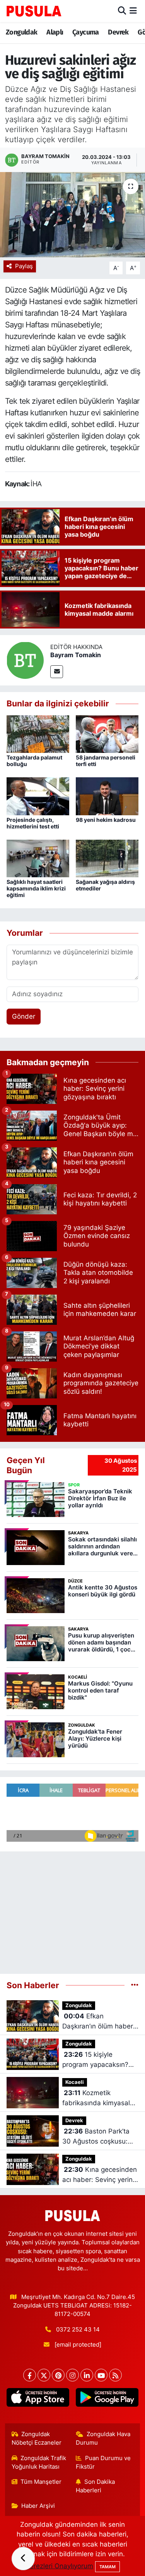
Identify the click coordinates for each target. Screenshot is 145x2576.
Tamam (107, 2567)
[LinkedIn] (87, 2375)
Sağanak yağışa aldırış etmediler (105, 885)
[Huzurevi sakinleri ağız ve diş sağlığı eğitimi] (72, 215)
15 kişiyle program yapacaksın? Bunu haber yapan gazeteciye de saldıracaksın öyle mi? (96, 2060)
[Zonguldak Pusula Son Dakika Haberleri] (34, 11)
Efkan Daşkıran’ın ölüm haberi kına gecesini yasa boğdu (98, 2022)
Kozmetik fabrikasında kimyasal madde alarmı (96, 2098)
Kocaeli (75, 2082)
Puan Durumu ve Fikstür (103, 2462)
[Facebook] (30, 2375)
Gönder (24, 1016)
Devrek (118, 32)
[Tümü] (135, 1985)
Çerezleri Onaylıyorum (59, 2566)
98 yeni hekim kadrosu (106, 820)
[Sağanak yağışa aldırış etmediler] (107, 858)
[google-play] (107, 2399)
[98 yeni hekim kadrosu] (107, 796)
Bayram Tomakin (76, 655)
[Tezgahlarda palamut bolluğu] (38, 734)
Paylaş (24, 266)
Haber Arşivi (38, 2506)
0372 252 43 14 (78, 2330)
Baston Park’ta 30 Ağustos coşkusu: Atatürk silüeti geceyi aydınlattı (96, 2137)
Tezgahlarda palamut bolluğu (34, 761)
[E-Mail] (57, 672)
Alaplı (55, 32)
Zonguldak (22, 32)
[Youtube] (101, 2375)
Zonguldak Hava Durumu (103, 2438)
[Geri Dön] (23, 2559)
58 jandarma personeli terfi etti (106, 761)
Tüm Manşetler (41, 2482)
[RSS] (115, 2375)
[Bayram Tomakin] (25, 660)
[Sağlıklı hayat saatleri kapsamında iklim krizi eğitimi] (38, 858)
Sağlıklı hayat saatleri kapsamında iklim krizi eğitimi (36, 888)
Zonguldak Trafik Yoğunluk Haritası (39, 2462)
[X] (44, 2375)
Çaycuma (86, 32)
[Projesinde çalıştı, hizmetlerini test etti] (38, 796)
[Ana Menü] (133, 11)
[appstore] (38, 2399)
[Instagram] (72, 2375)
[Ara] (122, 11)
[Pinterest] (58, 2375)
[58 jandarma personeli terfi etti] (107, 734)
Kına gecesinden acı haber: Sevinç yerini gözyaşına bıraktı (100, 2175)
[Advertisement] (72, 1909)
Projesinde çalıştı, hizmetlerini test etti (33, 823)
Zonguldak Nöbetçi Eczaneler (37, 2438)
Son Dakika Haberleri (95, 2486)
